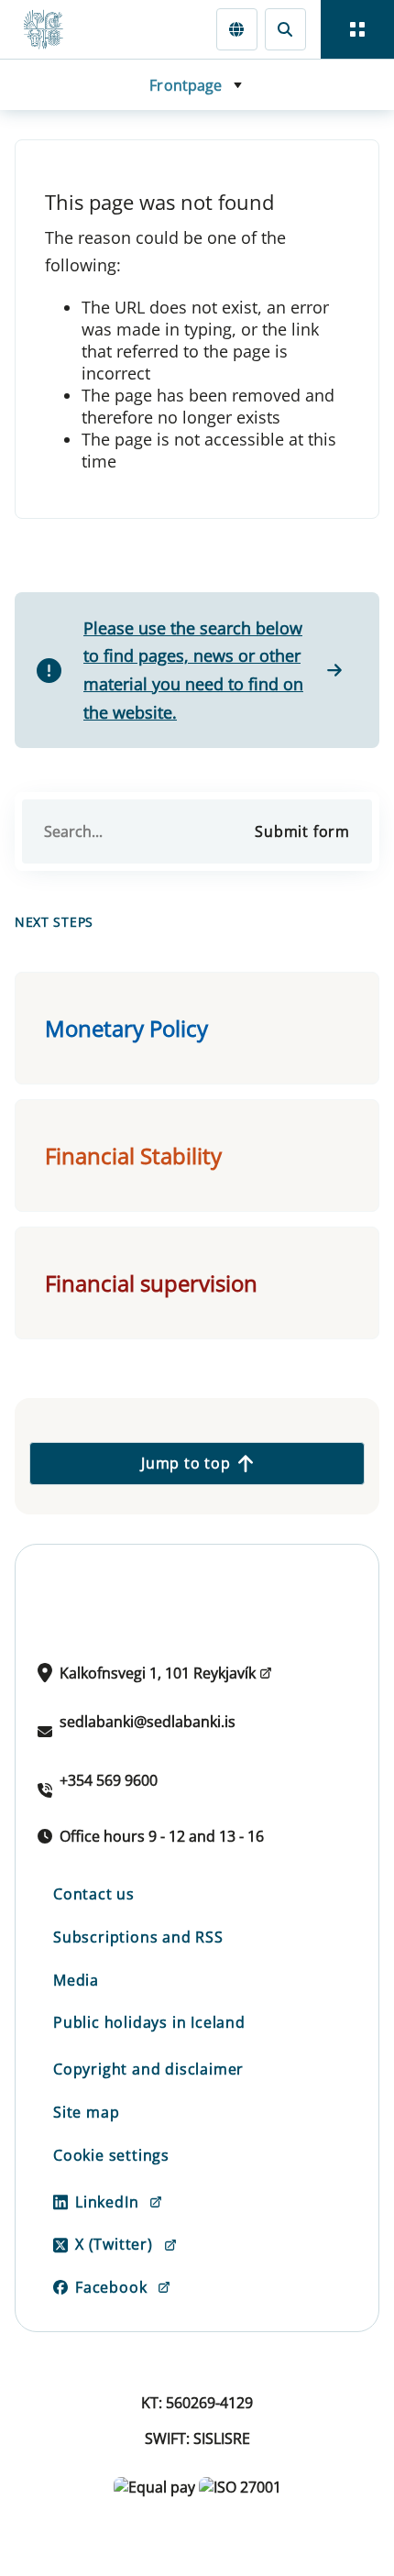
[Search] (285, 29)
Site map (86, 2112)
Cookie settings (111, 2155)
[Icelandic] (237, 29)
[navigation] (357, 29)
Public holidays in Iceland (149, 2022)
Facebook (111, 2287)
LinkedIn (107, 2202)
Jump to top (186, 1463)
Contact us (94, 1894)
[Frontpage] (51, 29)
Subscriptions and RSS (138, 1937)
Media (76, 1980)
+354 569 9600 (109, 1780)
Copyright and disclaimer (148, 2069)
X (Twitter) (114, 2244)
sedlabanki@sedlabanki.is (148, 1722)
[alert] (197, 670)
